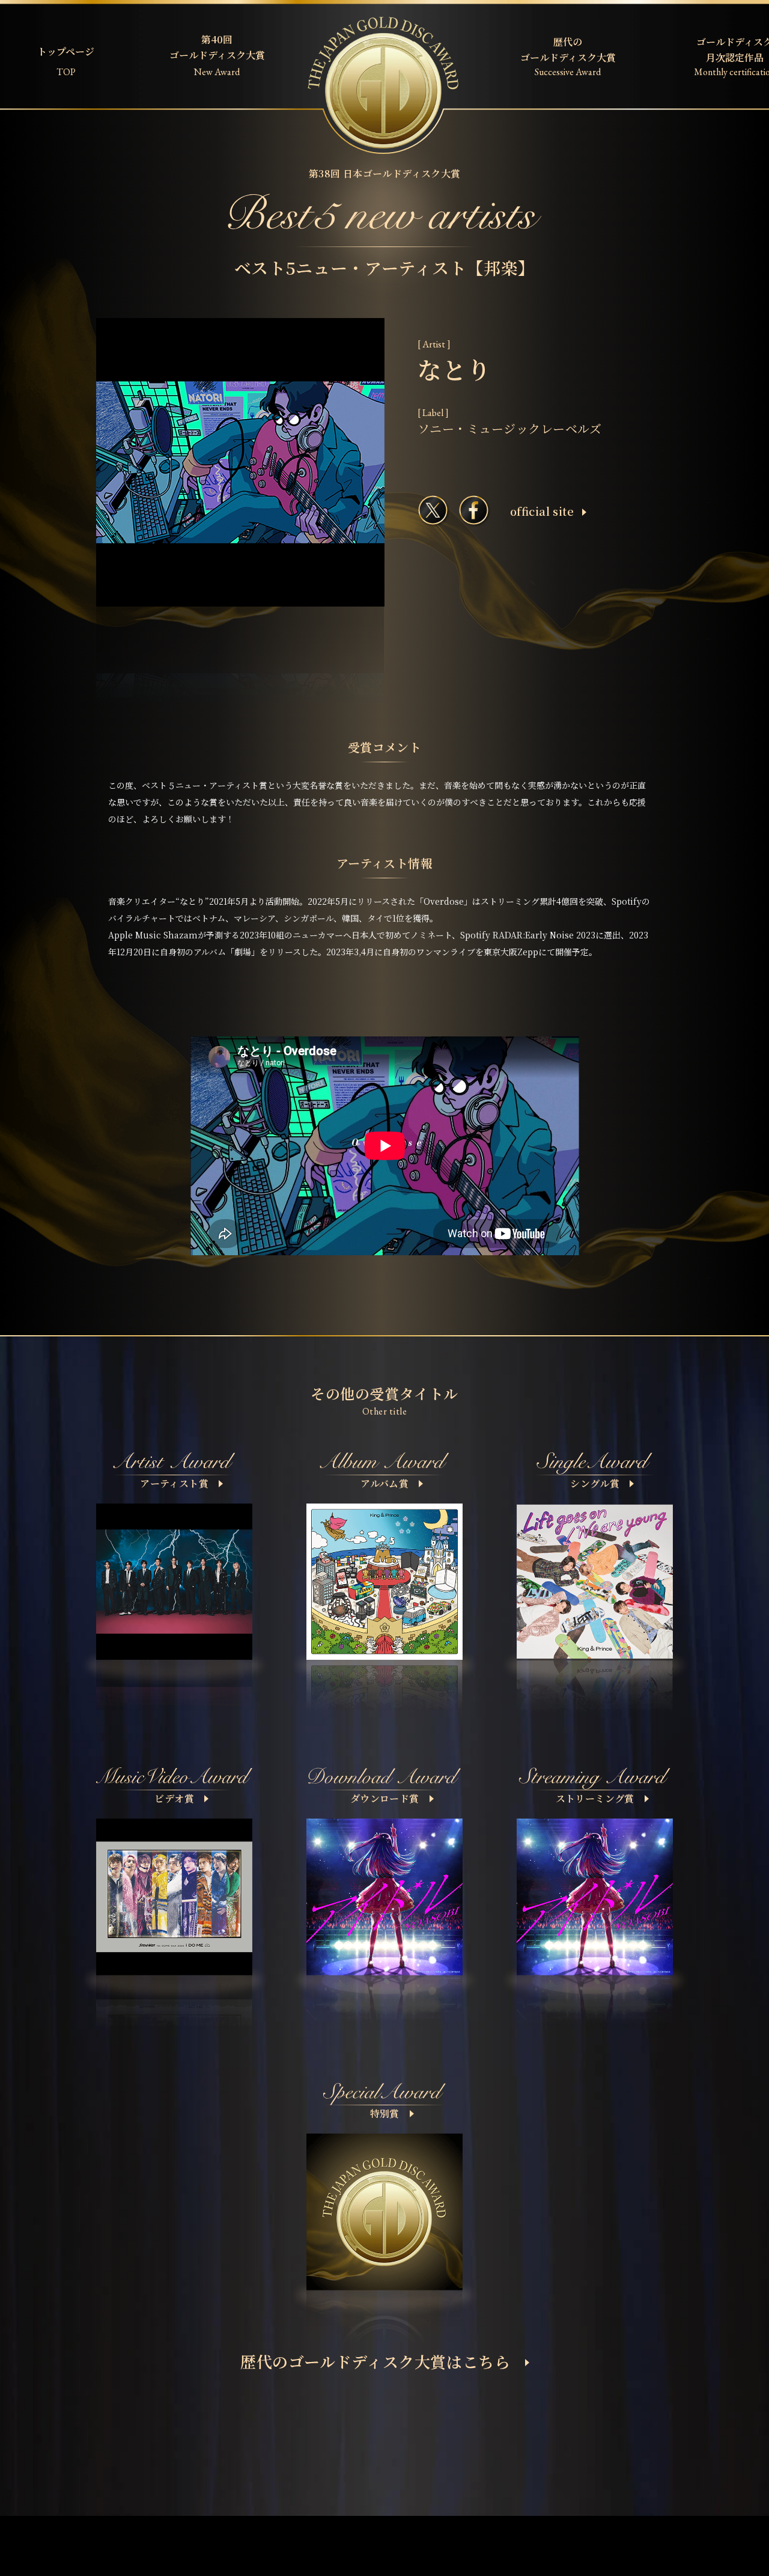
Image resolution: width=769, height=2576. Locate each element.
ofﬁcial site (542, 511)
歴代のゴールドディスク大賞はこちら (375, 2361)
